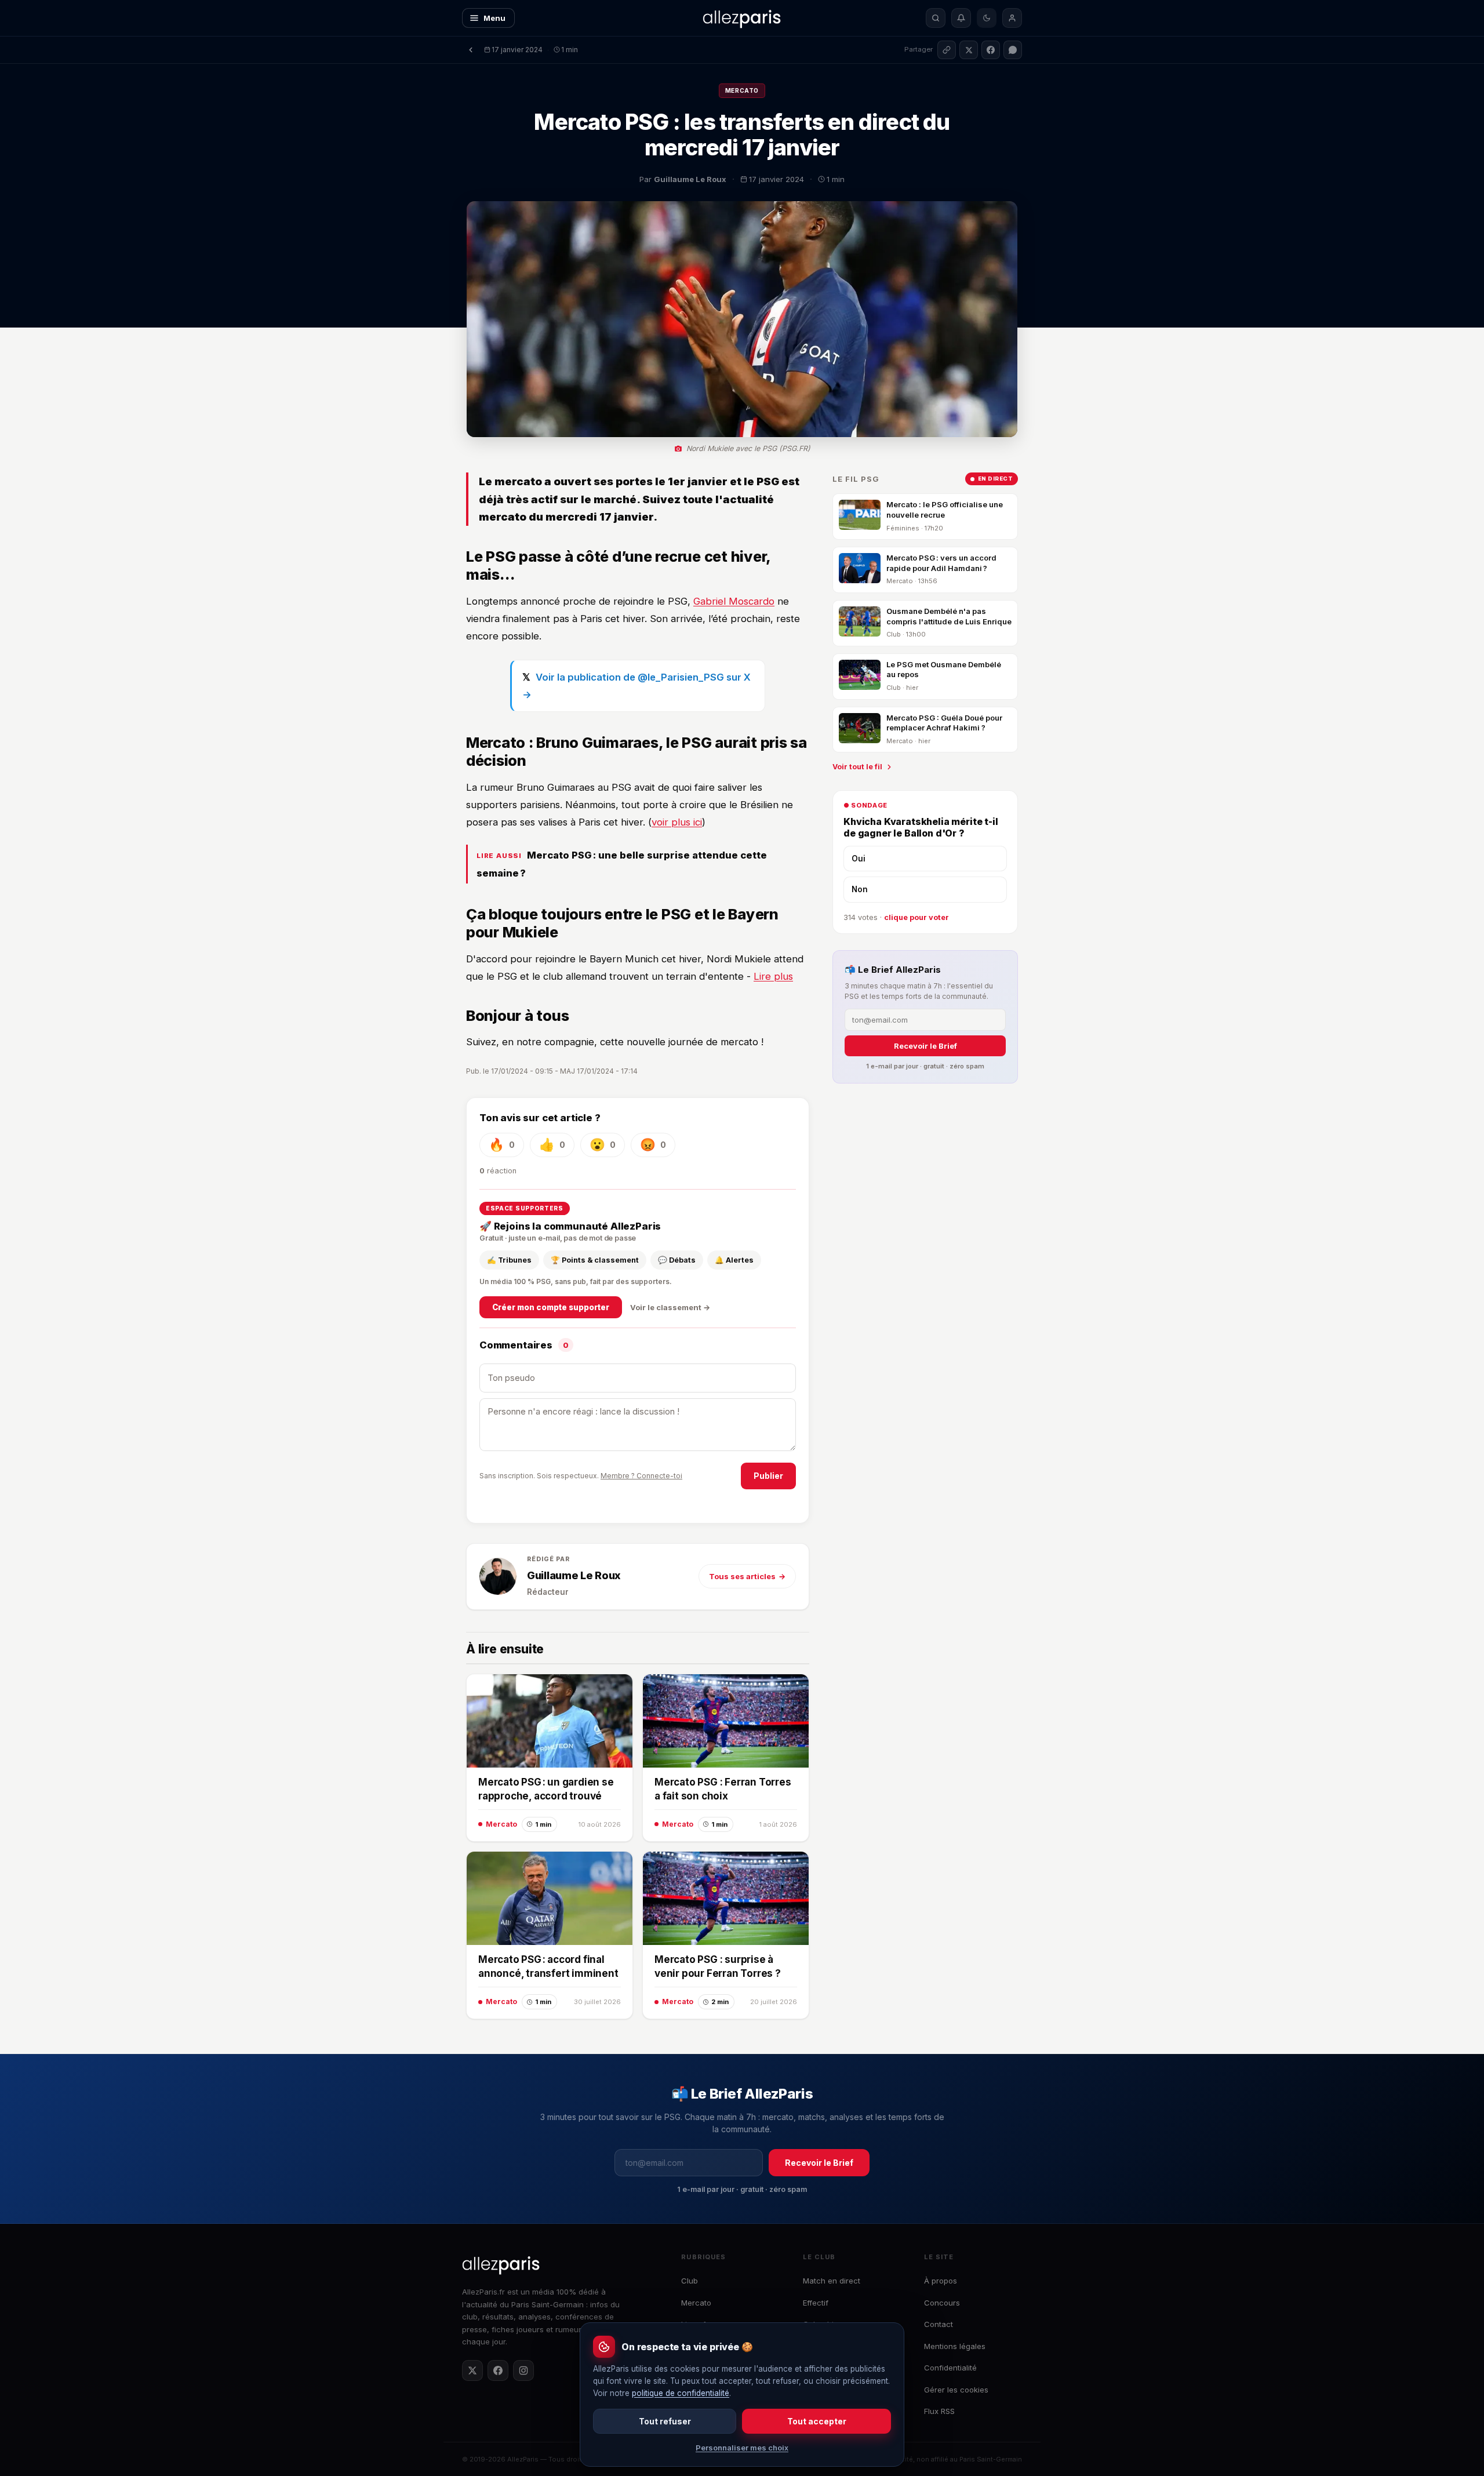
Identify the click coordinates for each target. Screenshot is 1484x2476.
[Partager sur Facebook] (991, 50)
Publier (768, 1476)
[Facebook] (498, 2370)
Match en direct (832, 2281)
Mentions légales (955, 2346)
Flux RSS (939, 2411)
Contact (939, 2324)
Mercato (742, 90)
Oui (859, 859)
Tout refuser (665, 2421)
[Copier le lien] (947, 50)
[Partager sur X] (969, 50)
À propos (941, 2281)
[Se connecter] (1012, 18)
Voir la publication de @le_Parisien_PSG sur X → (636, 686)
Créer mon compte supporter (551, 1307)
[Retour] (471, 50)
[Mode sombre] (987, 18)
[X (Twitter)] (472, 2370)
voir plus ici (677, 822)
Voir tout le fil (857, 767)
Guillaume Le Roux (574, 1575)
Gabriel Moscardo (734, 601)
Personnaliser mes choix (742, 2448)
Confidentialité (950, 2368)
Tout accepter (817, 2421)
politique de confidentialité (681, 2393)
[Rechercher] (936, 18)
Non (860, 889)
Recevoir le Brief (925, 1046)
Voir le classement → (670, 1307)
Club (690, 2281)
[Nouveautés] (961, 18)
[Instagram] (523, 2370)
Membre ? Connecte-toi (641, 1476)
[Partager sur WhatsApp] (1013, 50)
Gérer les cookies (956, 2390)
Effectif (816, 2303)
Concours (942, 2303)
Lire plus (773, 976)
